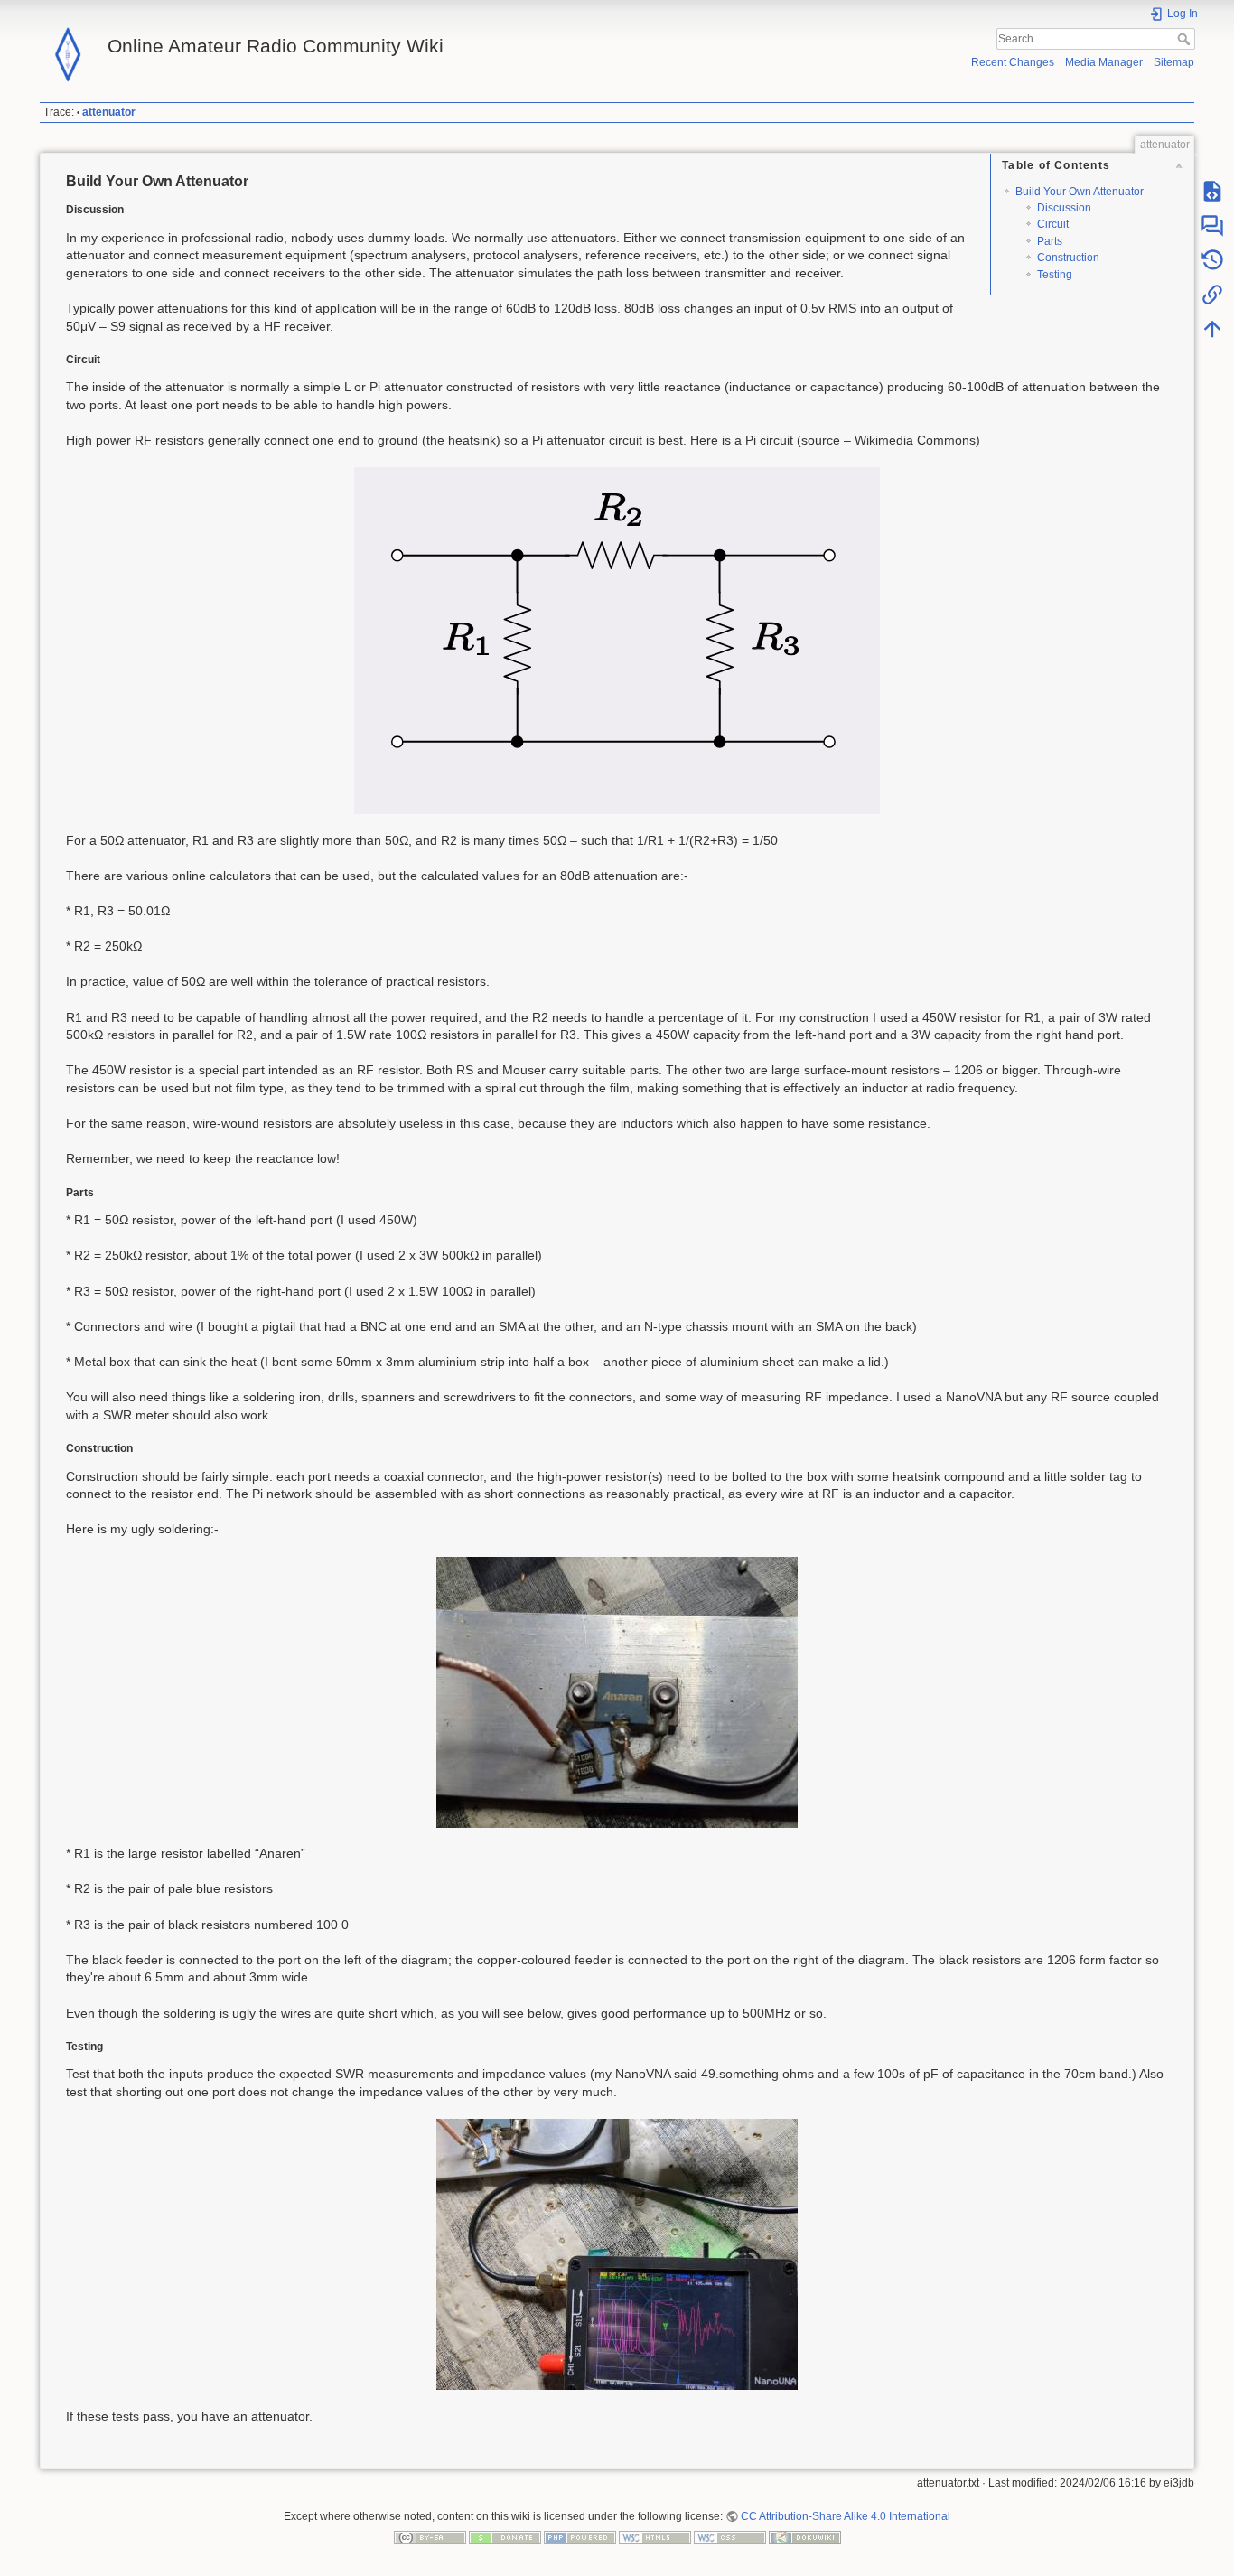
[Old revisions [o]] (1212, 260)
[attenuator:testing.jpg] (617, 2254)
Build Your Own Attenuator (1080, 192)
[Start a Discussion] (1212, 226)
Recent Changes (1013, 62)
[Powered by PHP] (580, 2537)
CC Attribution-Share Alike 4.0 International (846, 2516)
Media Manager (1104, 62)
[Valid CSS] (730, 2537)
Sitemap (1174, 62)
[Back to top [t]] (1212, 329)
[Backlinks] (1212, 295)
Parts (1050, 241)
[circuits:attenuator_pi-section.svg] (617, 641)
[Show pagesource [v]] (1212, 192)
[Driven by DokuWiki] (805, 2537)
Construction (1068, 258)
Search (1186, 39)
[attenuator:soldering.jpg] (617, 1692)
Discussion (1064, 208)
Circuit (1053, 224)
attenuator (109, 112)
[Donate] (505, 2537)
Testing (1055, 275)
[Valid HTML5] (655, 2537)
